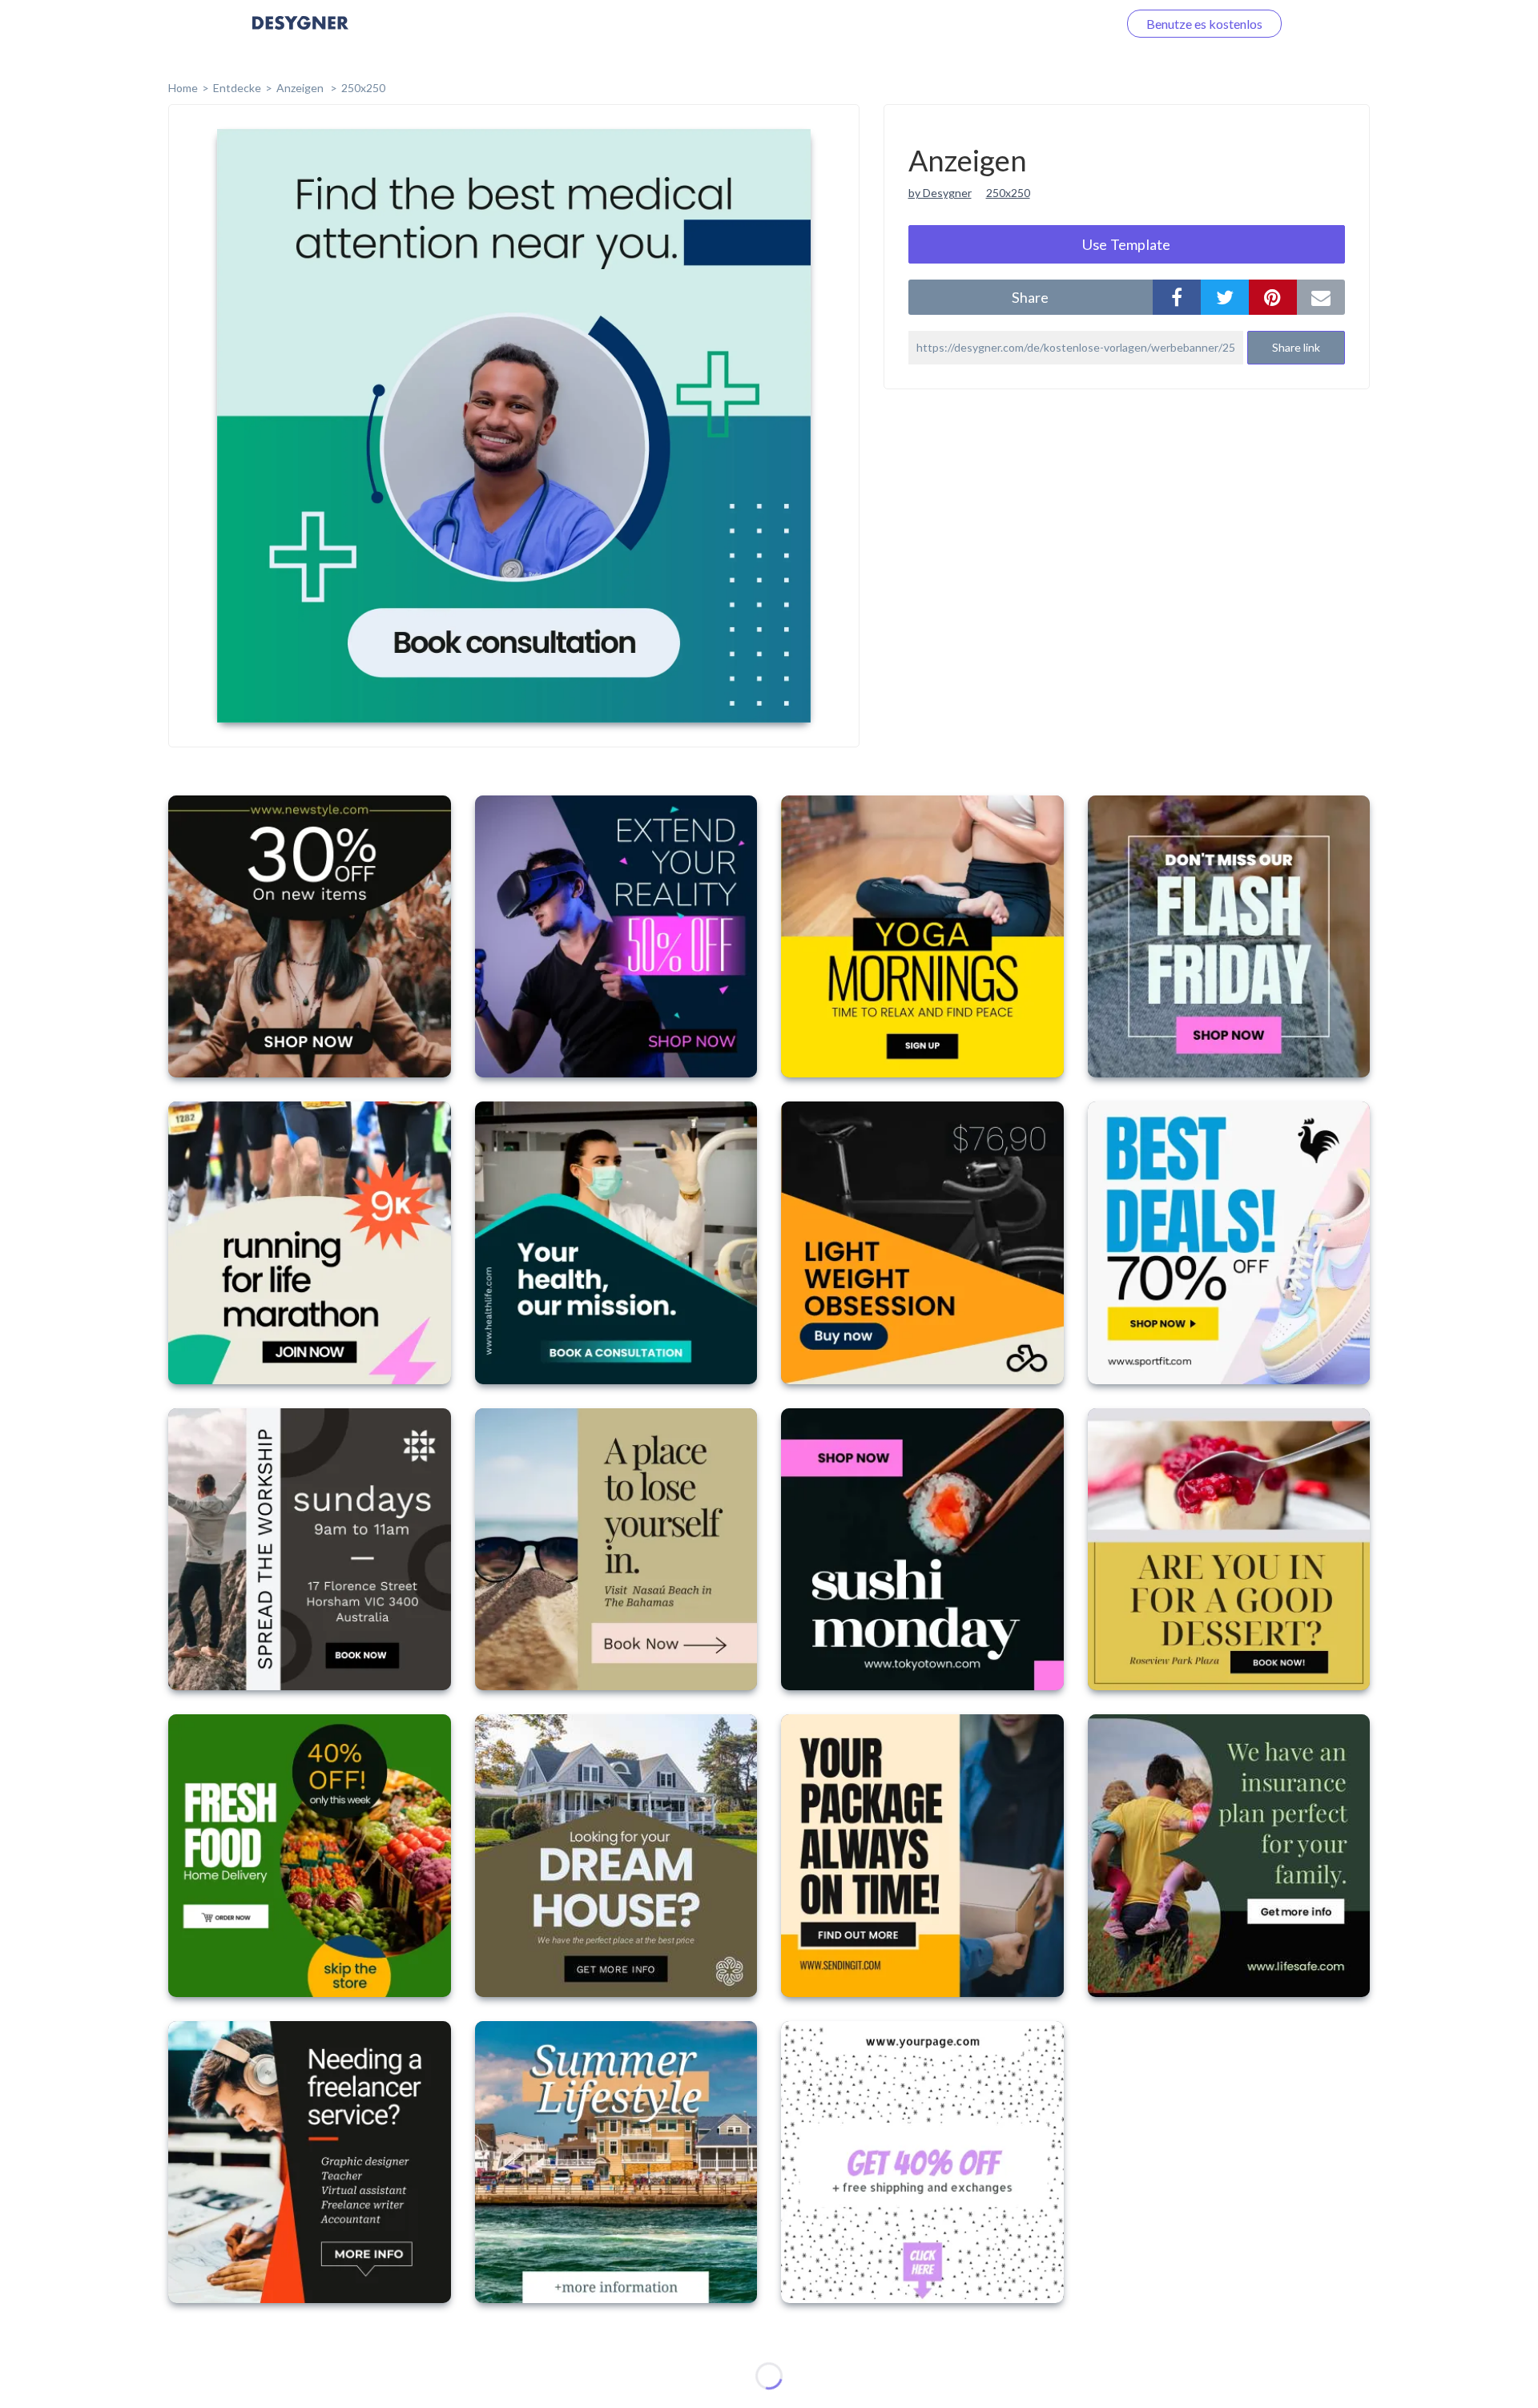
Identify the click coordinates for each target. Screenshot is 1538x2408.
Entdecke (237, 88)
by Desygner (940, 193)
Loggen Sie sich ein (1047, 24)
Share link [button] (1296, 347)
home (183, 88)
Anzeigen (301, 88)
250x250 (363, 88)
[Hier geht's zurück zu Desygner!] (300, 34)
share (1030, 297)
